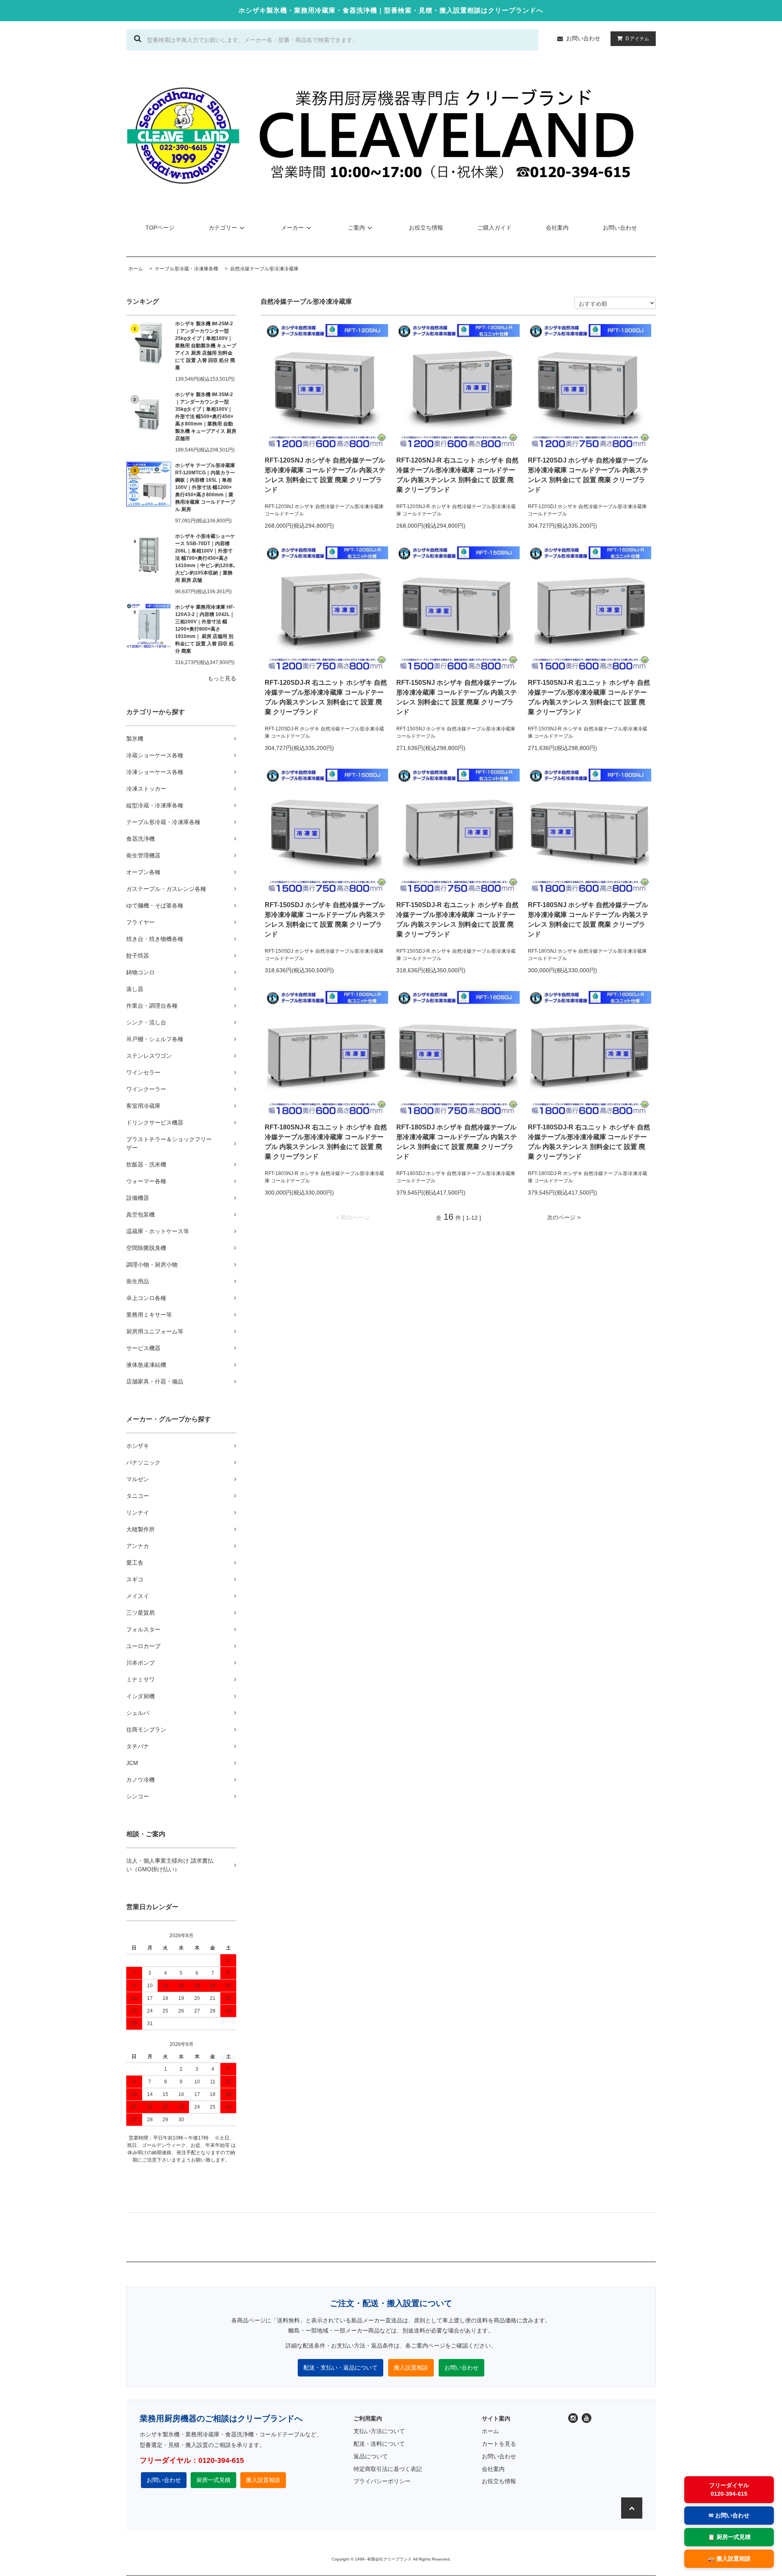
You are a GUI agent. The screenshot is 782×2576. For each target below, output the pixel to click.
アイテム (637, 38)
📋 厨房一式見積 (729, 2537)
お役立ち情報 (426, 228)
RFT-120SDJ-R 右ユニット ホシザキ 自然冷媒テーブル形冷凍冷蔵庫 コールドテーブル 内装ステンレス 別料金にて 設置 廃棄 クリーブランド (326, 697)
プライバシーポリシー (382, 2481)
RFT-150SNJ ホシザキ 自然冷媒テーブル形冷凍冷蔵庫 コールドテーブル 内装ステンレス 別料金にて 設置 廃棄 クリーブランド (457, 697)
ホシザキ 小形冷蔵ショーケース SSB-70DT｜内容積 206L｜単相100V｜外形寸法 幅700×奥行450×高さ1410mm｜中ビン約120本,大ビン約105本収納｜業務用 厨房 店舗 (205, 558)
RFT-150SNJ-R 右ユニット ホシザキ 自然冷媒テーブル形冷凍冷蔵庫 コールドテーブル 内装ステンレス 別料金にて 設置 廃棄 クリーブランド (589, 697)
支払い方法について (379, 2431)
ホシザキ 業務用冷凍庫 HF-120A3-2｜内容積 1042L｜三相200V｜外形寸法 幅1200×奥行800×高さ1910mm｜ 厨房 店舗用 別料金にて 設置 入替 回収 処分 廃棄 (205, 629)
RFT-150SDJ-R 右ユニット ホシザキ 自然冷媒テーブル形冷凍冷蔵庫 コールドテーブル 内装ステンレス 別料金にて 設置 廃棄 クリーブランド (457, 920)
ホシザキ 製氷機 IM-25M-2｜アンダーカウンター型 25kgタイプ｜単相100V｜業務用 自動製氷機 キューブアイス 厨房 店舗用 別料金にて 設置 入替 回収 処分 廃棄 (206, 346)
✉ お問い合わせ (729, 2515)
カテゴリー (223, 228)
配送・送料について (379, 2444)
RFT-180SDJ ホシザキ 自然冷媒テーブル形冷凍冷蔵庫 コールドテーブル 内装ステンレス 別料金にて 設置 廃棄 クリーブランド (457, 1142)
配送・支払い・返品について (340, 2368)
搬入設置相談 (411, 2368)
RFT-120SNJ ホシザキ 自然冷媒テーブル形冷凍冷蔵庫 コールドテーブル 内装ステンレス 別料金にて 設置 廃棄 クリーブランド (325, 475)
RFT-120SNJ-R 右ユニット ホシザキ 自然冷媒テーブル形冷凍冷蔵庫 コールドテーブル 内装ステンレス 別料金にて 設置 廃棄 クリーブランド (457, 475)
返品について (371, 2456)
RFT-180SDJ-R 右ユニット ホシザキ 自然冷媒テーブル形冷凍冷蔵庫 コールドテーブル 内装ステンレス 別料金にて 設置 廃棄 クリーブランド (589, 1142)
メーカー (292, 228)
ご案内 (356, 228)
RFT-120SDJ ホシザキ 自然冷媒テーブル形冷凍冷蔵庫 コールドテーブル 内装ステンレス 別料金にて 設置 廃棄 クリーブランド (588, 475)
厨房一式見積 (213, 2480)
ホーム (490, 2431)
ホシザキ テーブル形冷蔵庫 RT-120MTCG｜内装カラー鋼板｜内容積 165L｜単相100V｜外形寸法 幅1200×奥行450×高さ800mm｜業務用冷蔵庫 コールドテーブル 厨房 (205, 487)
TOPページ (160, 228)
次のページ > (564, 1217)
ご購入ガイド (494, 228)
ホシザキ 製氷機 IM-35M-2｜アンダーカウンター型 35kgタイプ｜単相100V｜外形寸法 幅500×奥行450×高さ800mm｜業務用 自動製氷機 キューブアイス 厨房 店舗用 (206, 417)
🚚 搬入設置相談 (729, 2558)
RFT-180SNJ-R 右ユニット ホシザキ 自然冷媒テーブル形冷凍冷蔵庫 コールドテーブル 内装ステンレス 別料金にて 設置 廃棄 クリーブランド (326, 1142)
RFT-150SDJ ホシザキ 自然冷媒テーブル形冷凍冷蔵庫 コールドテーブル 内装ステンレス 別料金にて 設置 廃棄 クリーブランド (325, 920)
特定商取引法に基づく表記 (388, 2469)
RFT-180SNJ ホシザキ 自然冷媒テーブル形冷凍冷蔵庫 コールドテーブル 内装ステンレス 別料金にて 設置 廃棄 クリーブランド (588, 920)
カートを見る (499, 2444)
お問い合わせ (583, 38)
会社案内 (557, 228)
